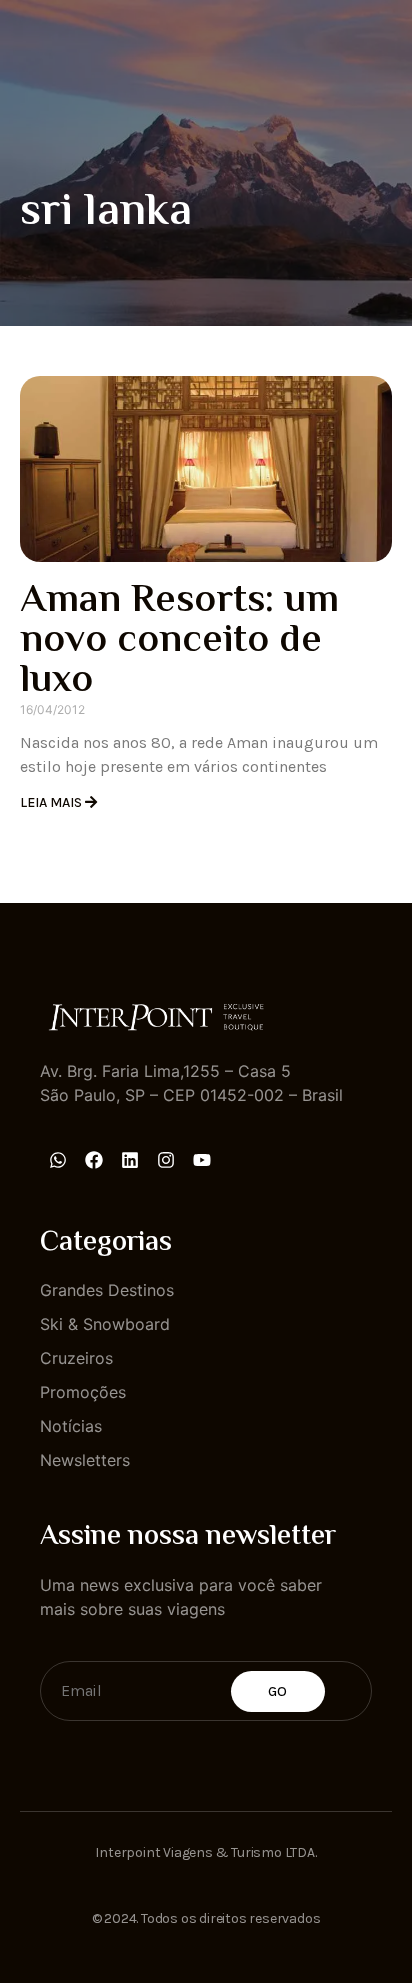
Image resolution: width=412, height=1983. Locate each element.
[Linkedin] (130, 1160)
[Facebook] (94, 1160)
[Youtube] (202, 1160)
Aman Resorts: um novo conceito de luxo (179, 641)
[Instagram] (166, 1160)
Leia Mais (52, 802)
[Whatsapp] (58, 1160)
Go (278, 1691)
